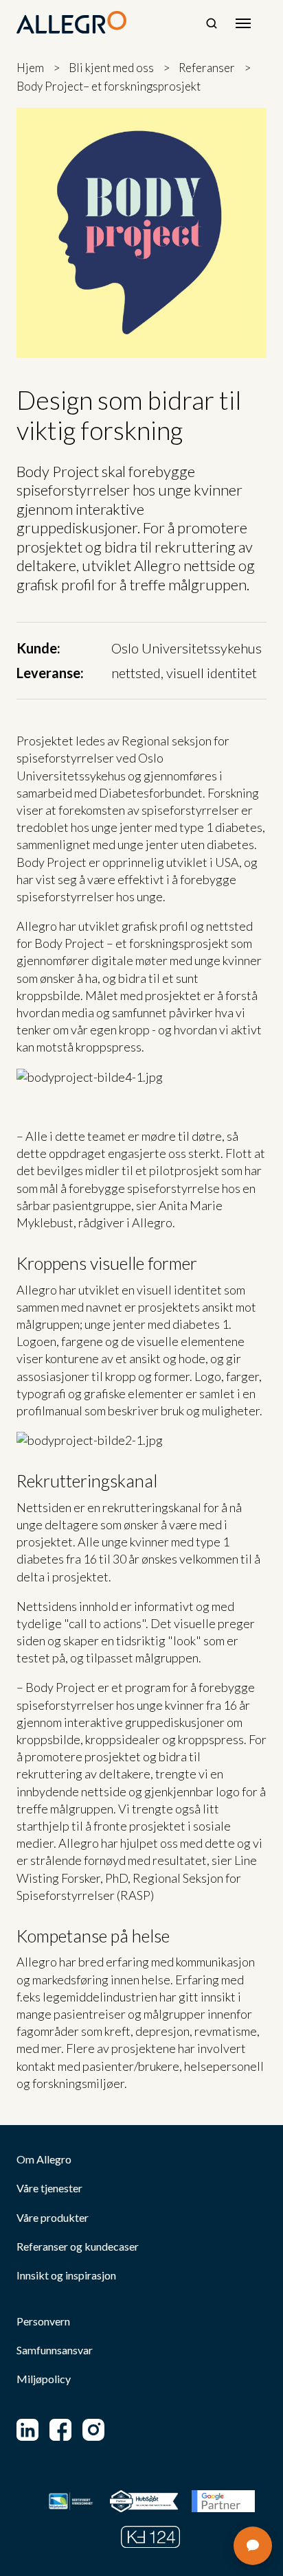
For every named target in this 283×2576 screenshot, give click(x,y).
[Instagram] (93, 2430)
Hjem (30, 68)
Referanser (207, 68)
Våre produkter (53, 2218)
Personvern (43, 2321)
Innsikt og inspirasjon (66, 2275)
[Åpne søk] (212, 23)
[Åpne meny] (243, 23)
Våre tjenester (49, 2188)
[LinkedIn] (27, 2430)
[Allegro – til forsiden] (71, 23)
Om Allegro (44, 2159)
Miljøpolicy (44, 2379)
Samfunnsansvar (55, 2350)
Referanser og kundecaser (78, 2247)
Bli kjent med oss (111, 68)
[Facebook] (60, 2430)
